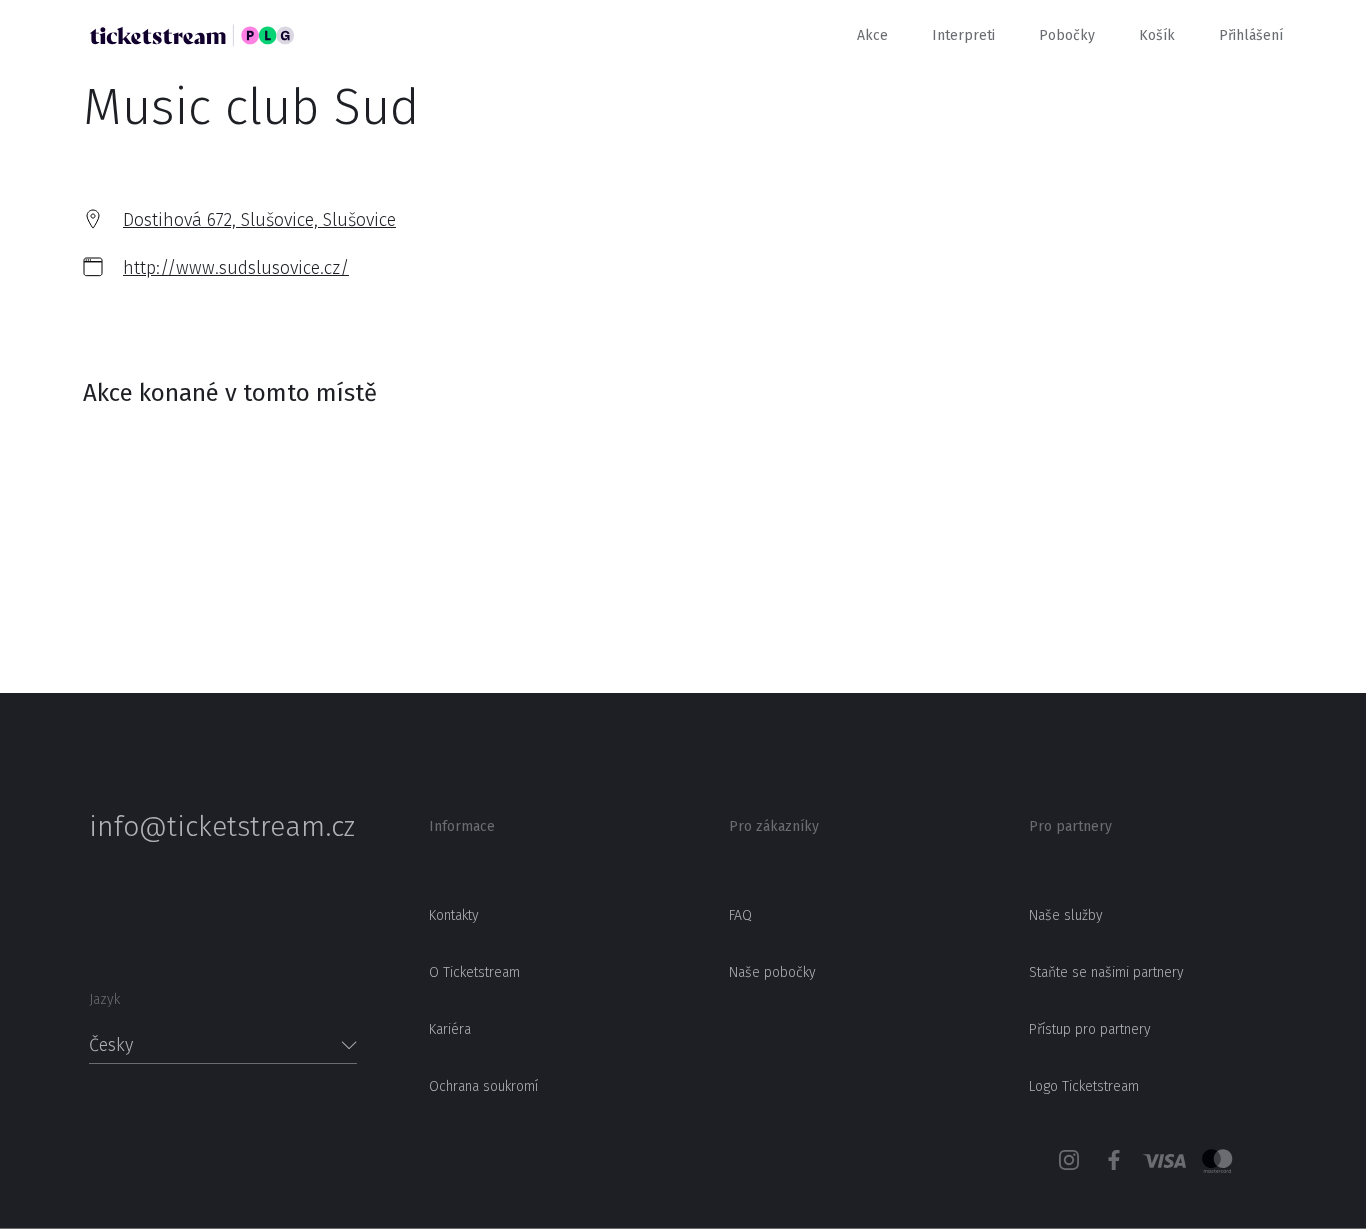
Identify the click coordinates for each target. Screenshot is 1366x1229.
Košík (1157, 35)
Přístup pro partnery (1090, 1029)
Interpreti (963, 35)
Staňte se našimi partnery (1106, 972)
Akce (872, 35)
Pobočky (1067, 35)
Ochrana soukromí (483, 1086)
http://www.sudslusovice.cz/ (236, 268)
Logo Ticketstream (1084, 1086)
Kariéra (450, 1029)
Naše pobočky (772, 972)
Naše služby (1066, 915)
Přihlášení (1251, 35)
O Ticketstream (474, 972)
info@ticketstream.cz (222, 827)
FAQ (740, 915)
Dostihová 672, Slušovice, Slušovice (259, 220)
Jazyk (104, 999)
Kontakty (454, 915)
